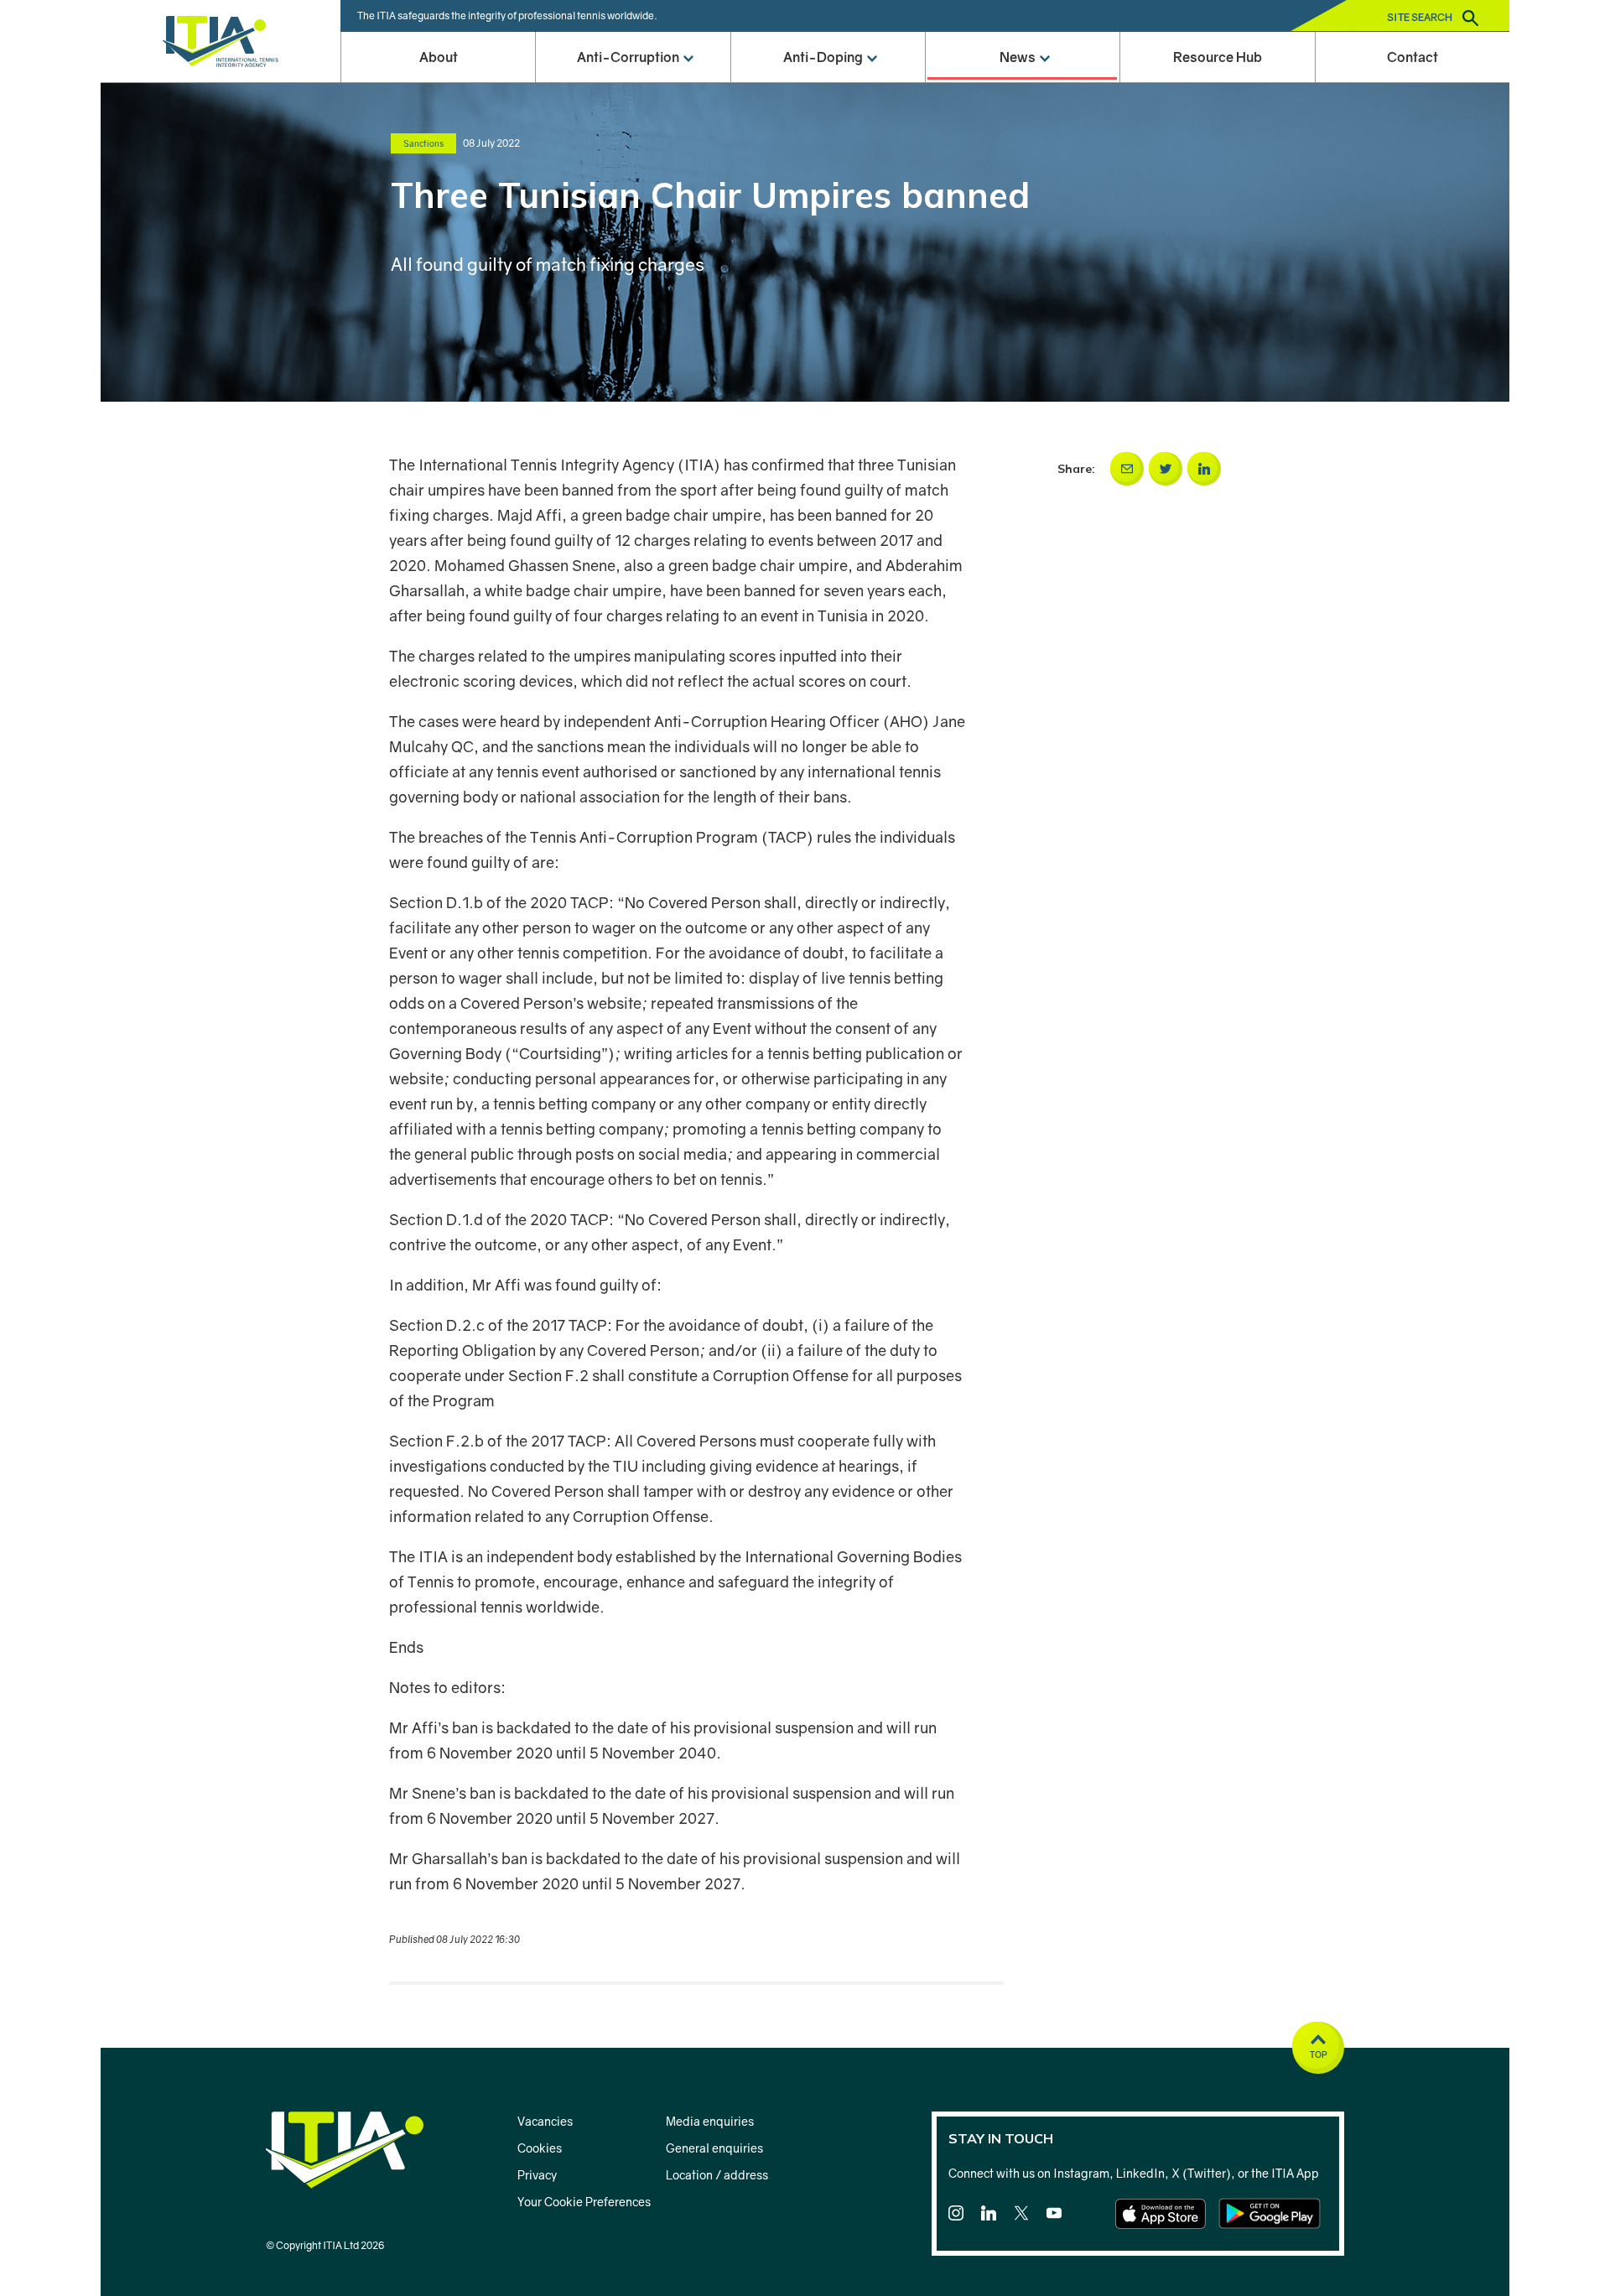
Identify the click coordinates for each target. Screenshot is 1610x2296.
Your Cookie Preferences (584, 2202)
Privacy (537, 2175)
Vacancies (545, 2121)
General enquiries (714, 2148)
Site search (1420, 17)
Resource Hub (1218, 57)
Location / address (717, 2175)
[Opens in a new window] (1127, 469)
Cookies (540, 2148)
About (439, 57)
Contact (1413, 57)
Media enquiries (710, 2121)
